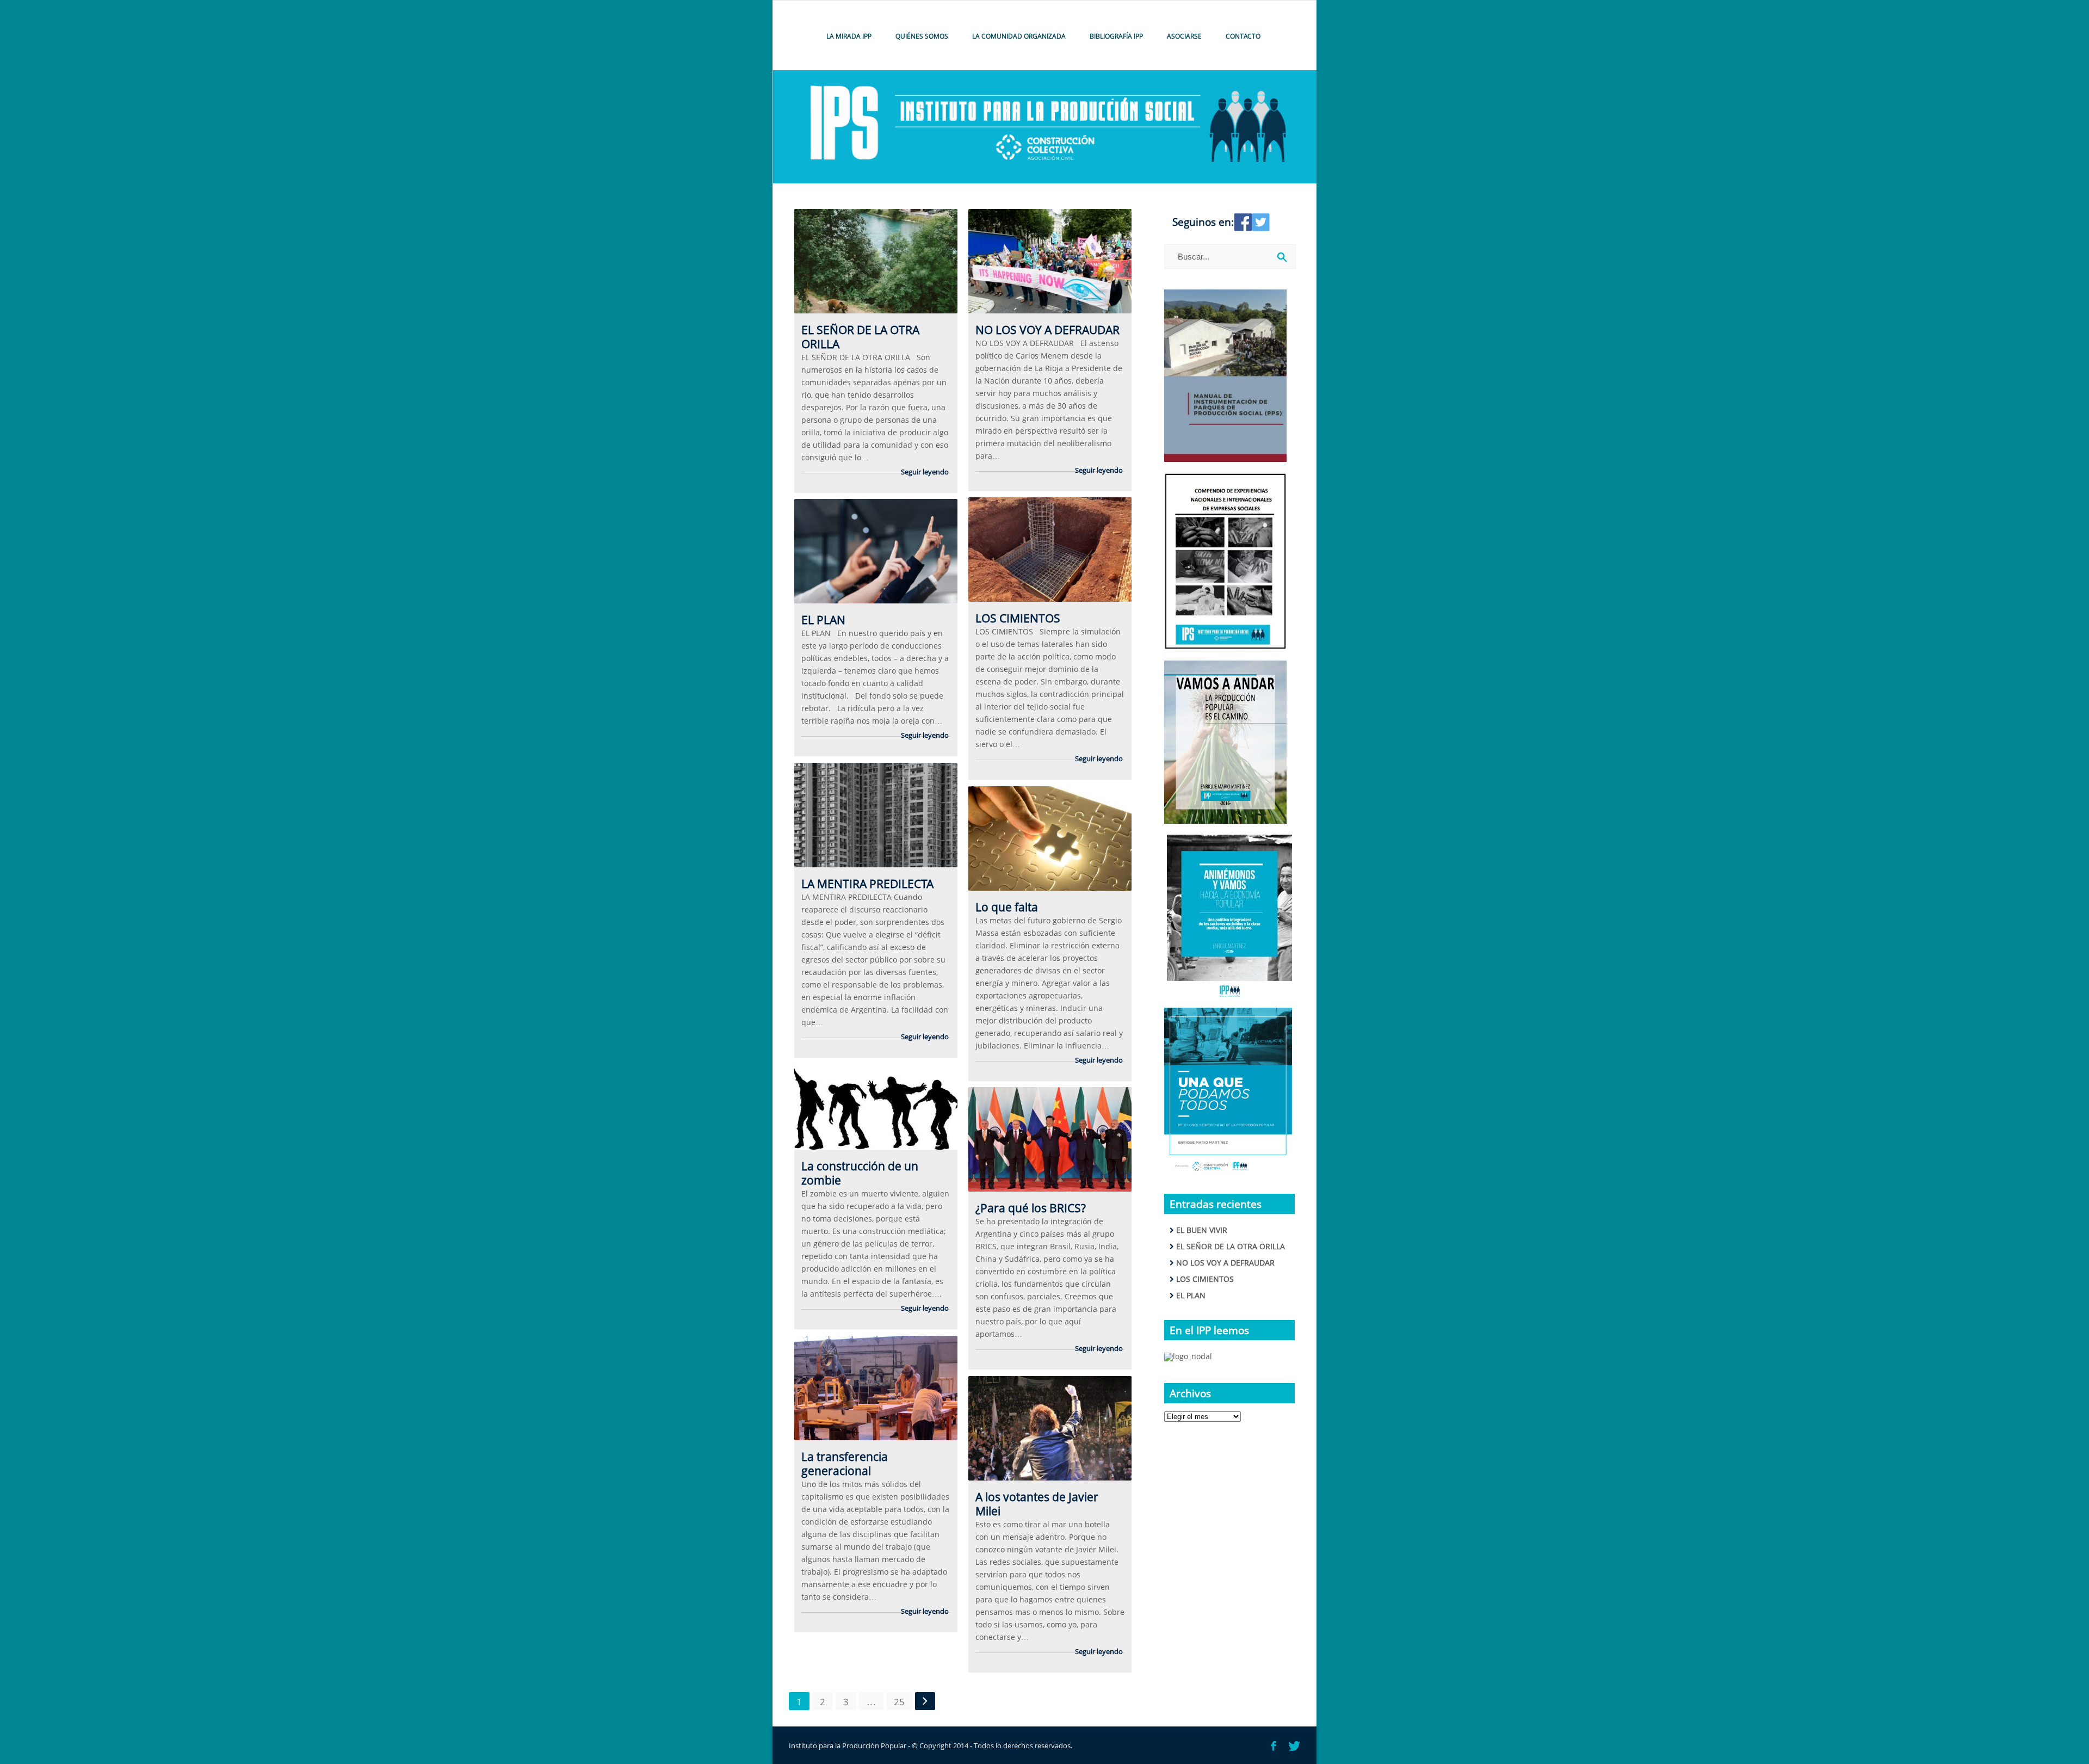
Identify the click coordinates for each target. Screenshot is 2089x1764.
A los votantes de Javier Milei (1037, 1504)
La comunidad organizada (1019, 36)
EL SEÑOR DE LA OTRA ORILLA (860, 337)
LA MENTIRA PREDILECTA (867, 884)
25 (899, 1702)
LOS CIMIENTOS (1018, 618)
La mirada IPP (849, 36)
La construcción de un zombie (860, 1173)
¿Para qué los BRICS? (1031, 1208)
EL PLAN (823, 620)
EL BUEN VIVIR (1202, 1230)
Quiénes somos (922, 36)
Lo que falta (1007, 907)
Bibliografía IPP (1116, 36)
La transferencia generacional (845, 1464)
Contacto (1243, 36)
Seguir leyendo (925, 472)
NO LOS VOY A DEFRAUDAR (1047, 330)
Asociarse (1184, 36)
